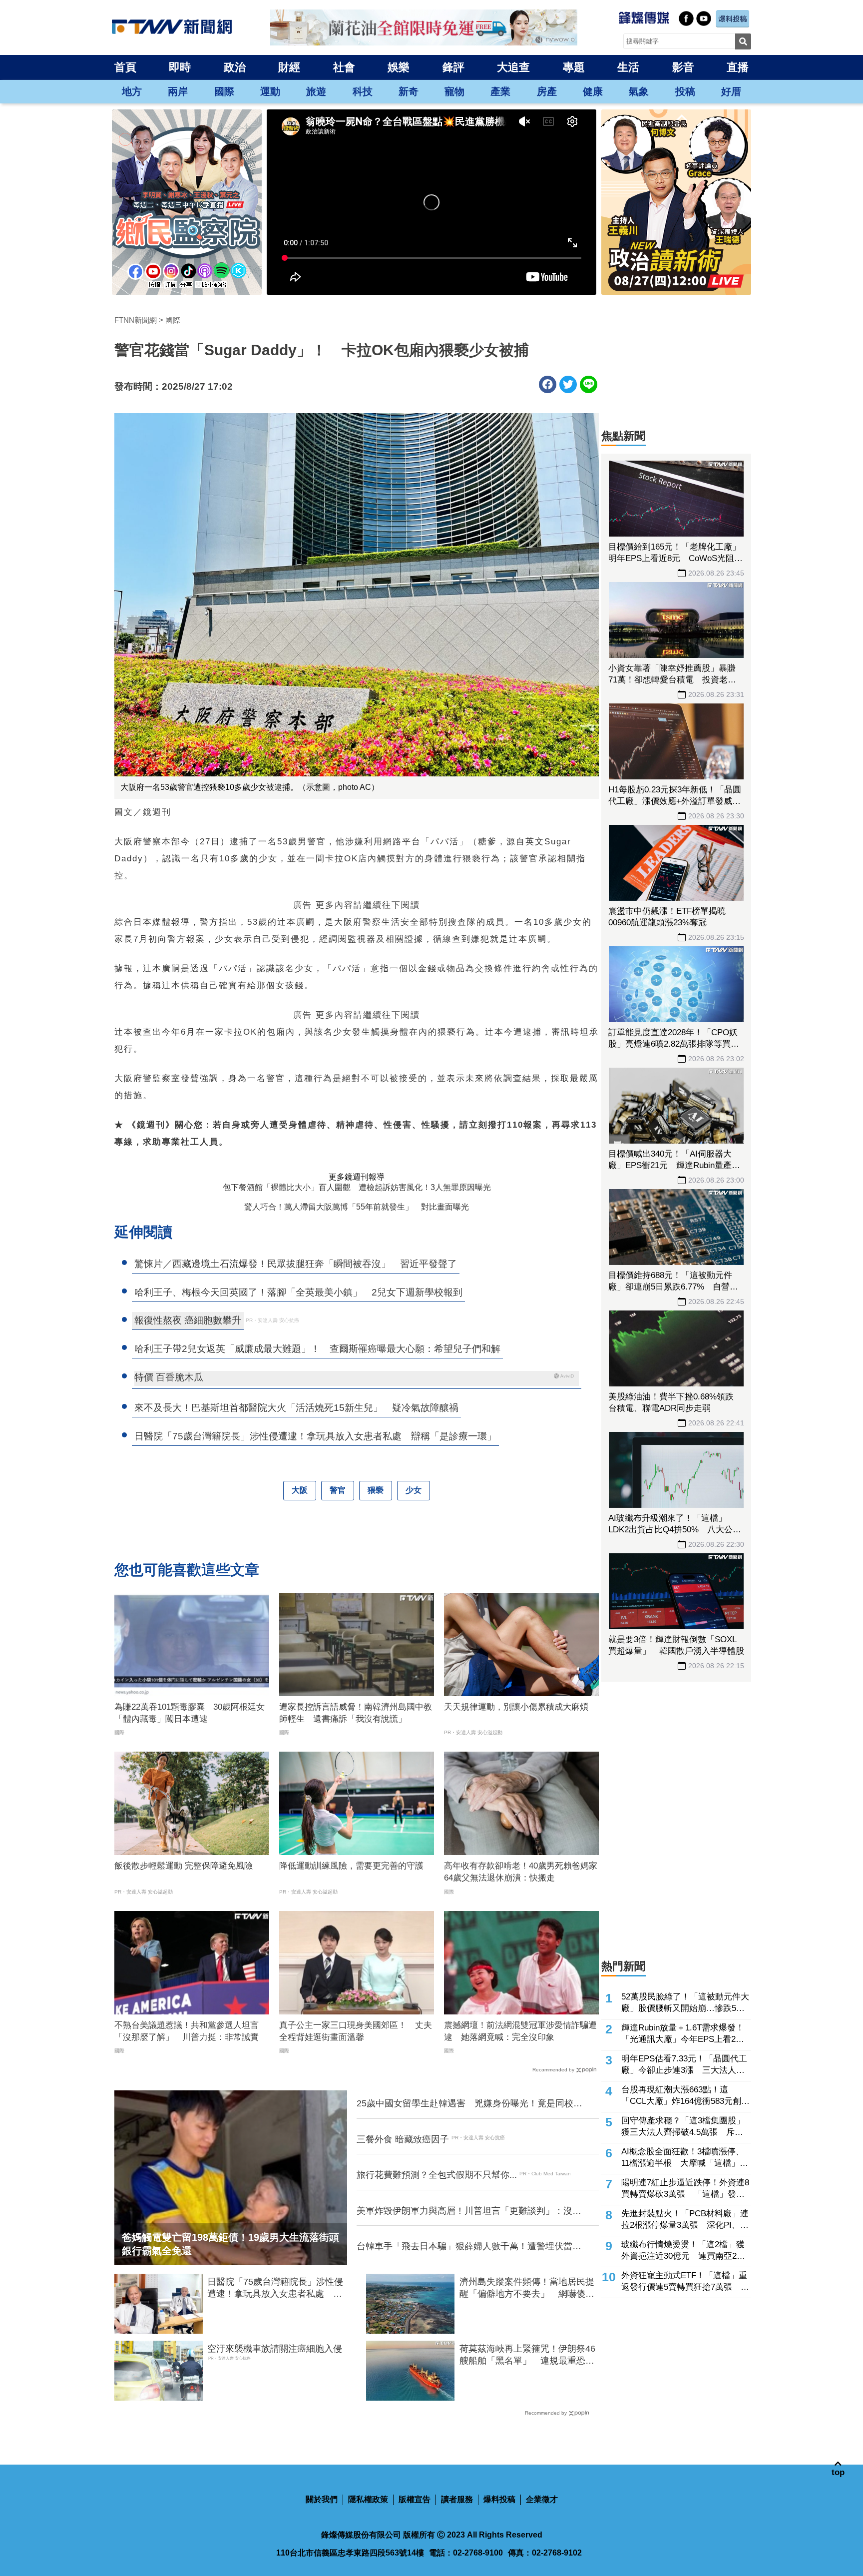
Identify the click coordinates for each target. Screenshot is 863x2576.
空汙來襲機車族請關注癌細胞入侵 (275, 2349)
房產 (547, 91)
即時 (180, 67)
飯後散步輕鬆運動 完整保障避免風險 (184, 1866)
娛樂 (399, 67)
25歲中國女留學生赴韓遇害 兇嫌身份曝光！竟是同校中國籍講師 (469, 2104)
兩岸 (178, 91)
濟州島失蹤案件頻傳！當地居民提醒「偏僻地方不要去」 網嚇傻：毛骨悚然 (527, 2288)
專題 (574, 67)
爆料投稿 (499, 2499)
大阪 (300, 1490)
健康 (593, 91)
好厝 (731, 91)
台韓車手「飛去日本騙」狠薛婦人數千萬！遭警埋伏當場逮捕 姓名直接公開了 (469, 2247)
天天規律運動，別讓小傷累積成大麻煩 (516, 1707)
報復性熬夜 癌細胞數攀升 (188, 1320)
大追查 (513, 67)
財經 (289, 67)
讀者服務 (457, 2499)
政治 (235, 67)
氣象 (639, 91)
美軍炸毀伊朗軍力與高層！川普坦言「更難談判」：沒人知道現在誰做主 (469, 2211)
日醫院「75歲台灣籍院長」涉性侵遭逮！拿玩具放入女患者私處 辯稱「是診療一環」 (275, 2288)
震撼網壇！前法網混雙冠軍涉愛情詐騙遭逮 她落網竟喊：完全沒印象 (520, 2031)
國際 (224, 91)
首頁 (125, 67)
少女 (414, 1490)
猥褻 (376, 1490)
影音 (683, 67)
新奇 (409, 91)
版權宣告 (415, 2499)
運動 (270, 91)
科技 (363, 91)
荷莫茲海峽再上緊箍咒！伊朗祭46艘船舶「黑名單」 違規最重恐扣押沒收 (527, 2355)
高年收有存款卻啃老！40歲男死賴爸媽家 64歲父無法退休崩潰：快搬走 (521, 1872)
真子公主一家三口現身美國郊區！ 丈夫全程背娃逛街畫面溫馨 (356, 2031)
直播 (738, 67)
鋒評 (453, 67)
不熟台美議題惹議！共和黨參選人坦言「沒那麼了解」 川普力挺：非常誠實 (187, 2031)
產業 (500, 91)
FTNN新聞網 (136, 320)
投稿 (685, 91)
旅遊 (316, 91)
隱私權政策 (368, 2499)
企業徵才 (542, 2499)
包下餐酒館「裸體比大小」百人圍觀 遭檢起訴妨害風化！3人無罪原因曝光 (357, 1187)
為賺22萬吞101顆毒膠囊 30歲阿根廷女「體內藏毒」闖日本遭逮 (190, 1713)
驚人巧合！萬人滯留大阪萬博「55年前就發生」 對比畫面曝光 (357, 1207)
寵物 (454, 91)
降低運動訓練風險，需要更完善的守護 (351, 1866)
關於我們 (322, 2499)
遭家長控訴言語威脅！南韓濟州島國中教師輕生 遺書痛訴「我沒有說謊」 (356, 1713)
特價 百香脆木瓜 (169, 1377)
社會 (344, 67)
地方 (132, 91)
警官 (338, 1490)
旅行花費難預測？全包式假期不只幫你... (437, 2175)
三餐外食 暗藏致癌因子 (403, 2139)
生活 (628, 67)
